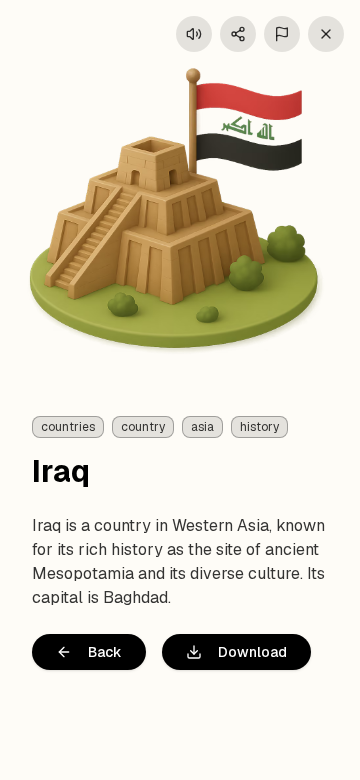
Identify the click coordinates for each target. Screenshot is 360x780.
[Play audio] (194, 34)
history (259, 427)
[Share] (238, 34)
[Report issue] (282, 34)
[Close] (326, 34)
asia (202, 427)
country (143, 427)
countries (68, 427)
